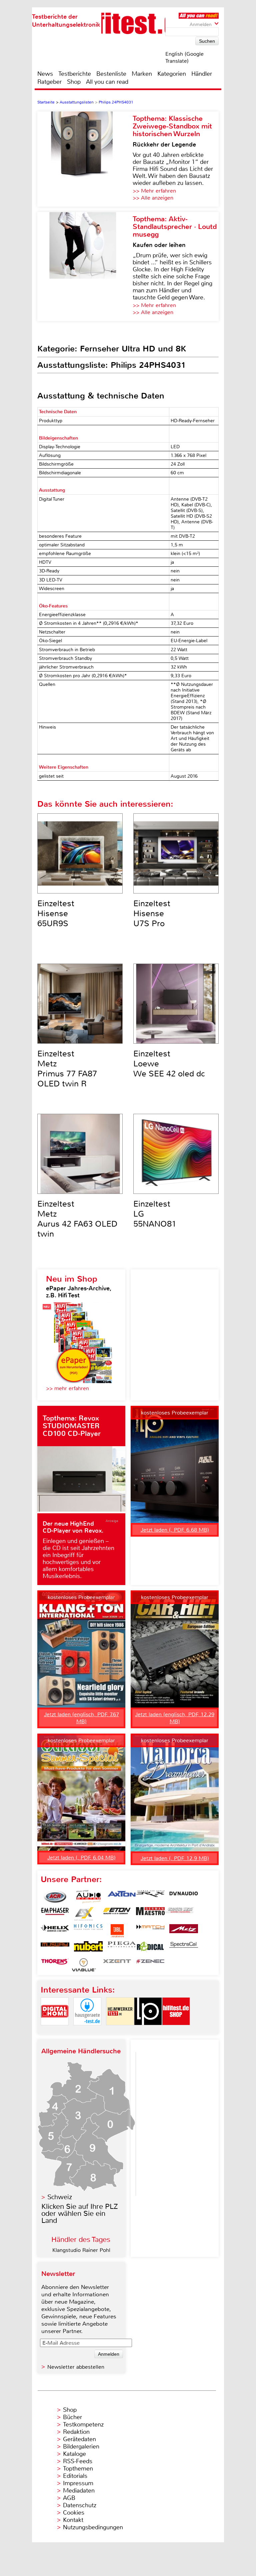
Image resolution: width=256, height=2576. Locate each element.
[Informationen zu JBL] (117, 1931)
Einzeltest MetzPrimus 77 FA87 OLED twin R (67, 1069)
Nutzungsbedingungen (93, 2527)
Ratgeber (49, 82)
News (45, 74)
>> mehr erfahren (67, 1388)
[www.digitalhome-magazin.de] (55, 2031)
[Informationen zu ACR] (55, 1897)
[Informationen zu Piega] (122, 1948)
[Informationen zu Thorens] (55, 1965)
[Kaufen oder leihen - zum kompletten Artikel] (85, 267)
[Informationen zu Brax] (150, 1897)
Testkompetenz (83, 2424)
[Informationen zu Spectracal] (184, 1948)
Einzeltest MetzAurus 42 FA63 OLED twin (77, 1219)
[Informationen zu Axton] (122, 1897)
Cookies (74, 2513)
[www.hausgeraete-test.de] (87, 2031)
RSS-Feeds (78, 2461)
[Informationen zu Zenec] (150, 1965)
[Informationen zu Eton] (117, 1914)
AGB (69, 2498)
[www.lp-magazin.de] (148, 2031)
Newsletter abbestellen (76, 2367)
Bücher (72, 2417)
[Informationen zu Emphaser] (55, 1914)
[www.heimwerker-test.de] (120, 2031)
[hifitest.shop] (176, 2031)
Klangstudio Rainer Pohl (81, 2250)
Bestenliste (111, 74)
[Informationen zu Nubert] (88, 1948)
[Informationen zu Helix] (55, 1931)
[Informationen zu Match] (150, 1931)
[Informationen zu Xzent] (117, 1965)
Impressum (78, 2483)
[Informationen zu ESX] (84, 1914)
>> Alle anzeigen (153, 198)
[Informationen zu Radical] (150, 1948)
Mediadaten (79, 2491)
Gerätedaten (79, 2439)
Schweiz (60, 2197)
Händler (202, 74)
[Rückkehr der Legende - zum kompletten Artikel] (85, 159)
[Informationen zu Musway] (55, 1948)
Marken (142, 74)
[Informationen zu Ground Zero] (179, 1914)
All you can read (107, 82)
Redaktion (76, 2432)
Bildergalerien (81, 2446)
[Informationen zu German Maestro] (150, 1914)
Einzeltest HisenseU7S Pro (152, 914)
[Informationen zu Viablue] (84, 1965)
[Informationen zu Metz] (184, 1931)
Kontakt (73, 2520)
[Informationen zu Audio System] (88, 1897)
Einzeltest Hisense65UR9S (56, 914)
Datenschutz (80, 2505)
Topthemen (78, 2469)
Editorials (75, 2476)
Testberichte (75, 74)
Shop (74, 82)
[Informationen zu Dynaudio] (184, 1897)
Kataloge (74, 2454)
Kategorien (172, 74)
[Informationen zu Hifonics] (88, 1931)
